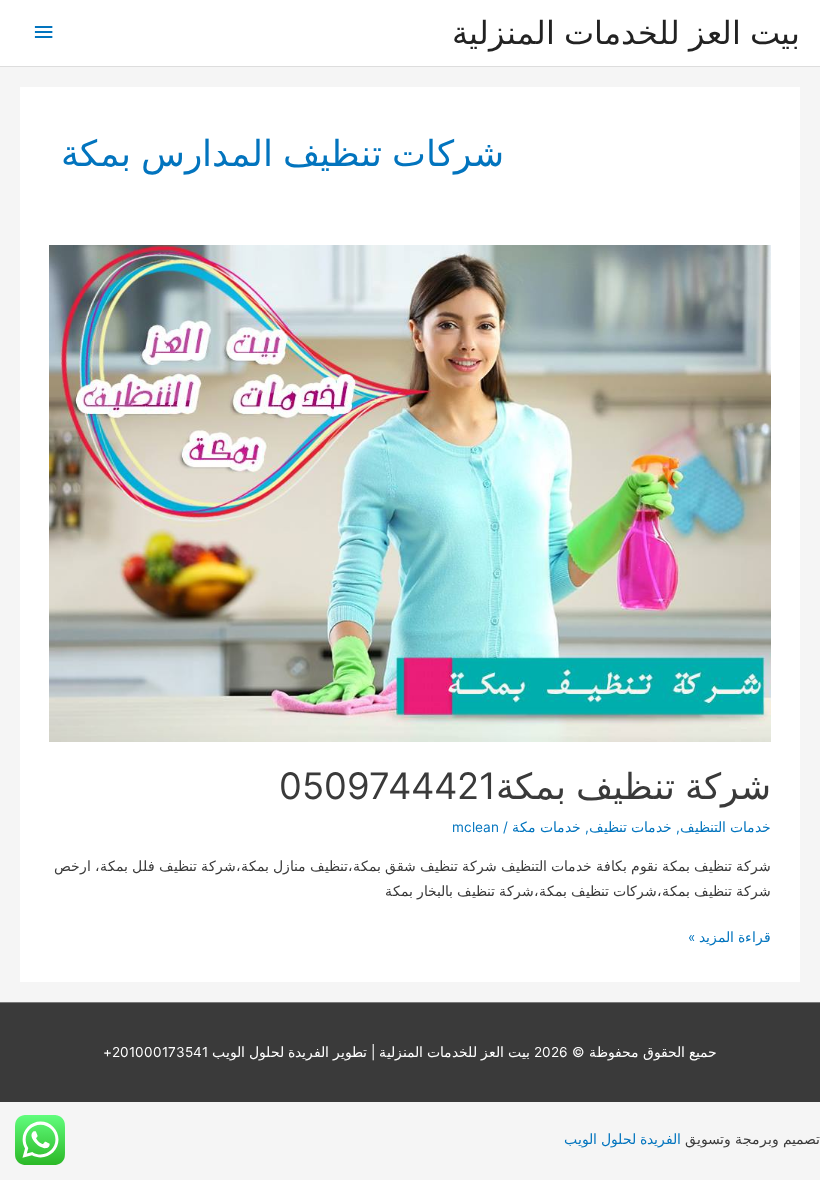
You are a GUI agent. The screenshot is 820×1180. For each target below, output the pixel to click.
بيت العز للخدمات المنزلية (626, 32)
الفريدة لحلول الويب (622, 1139)
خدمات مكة (546, 827)
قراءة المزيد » (729, 939)
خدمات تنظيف (630, 827)
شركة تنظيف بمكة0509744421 (525, 786)
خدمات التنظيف (725, 827)
